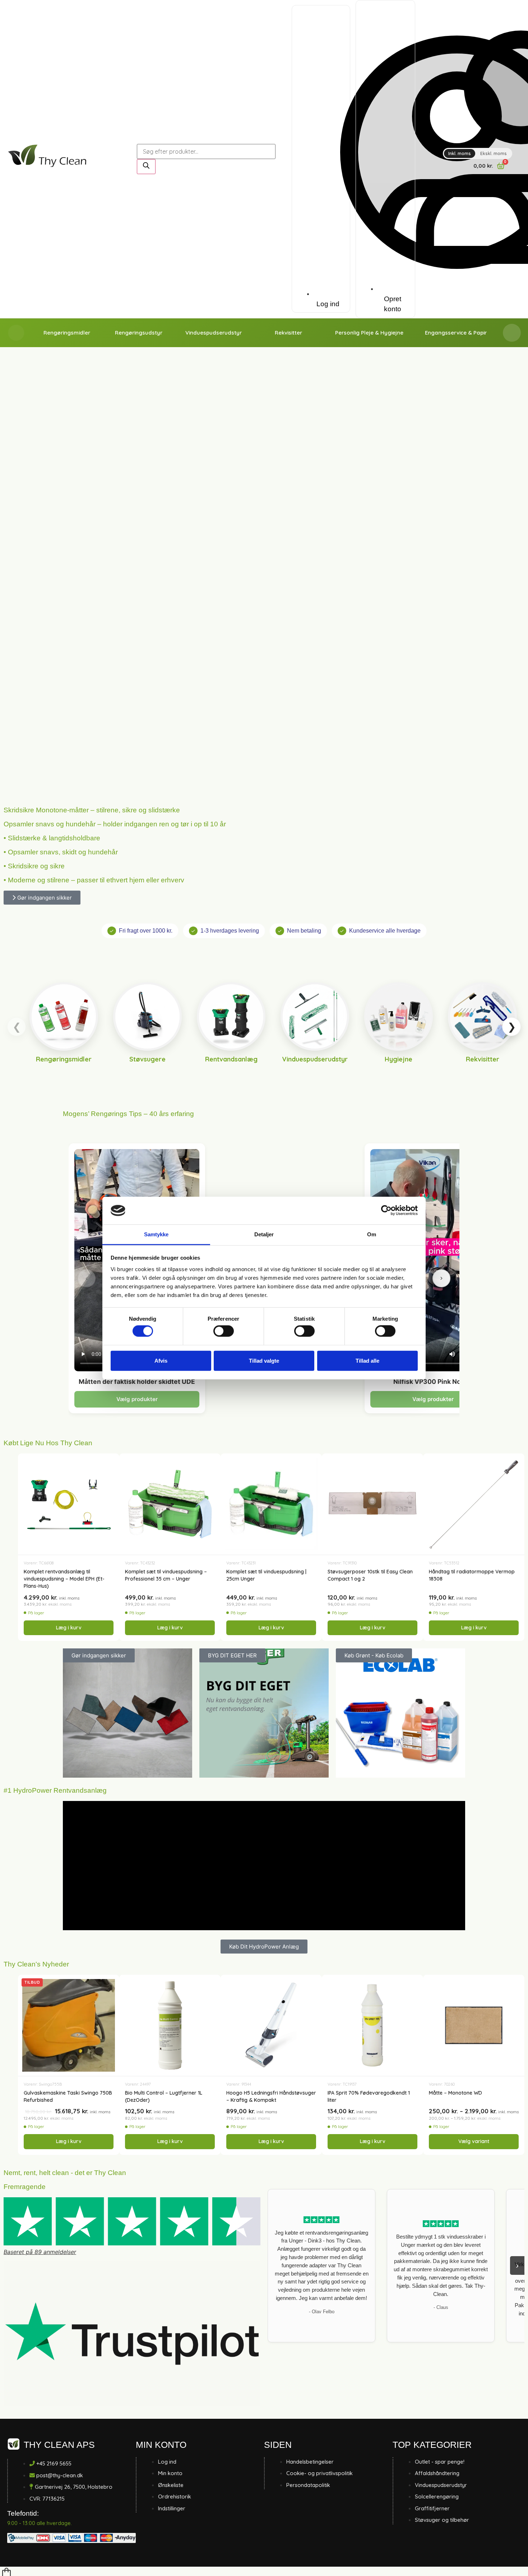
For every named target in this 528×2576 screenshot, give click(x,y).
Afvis (161, 1360)
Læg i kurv (69, 1628)
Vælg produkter (137, 1399)
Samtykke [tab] (156, 1234)
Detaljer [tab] (264, 1234)
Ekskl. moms (494, 153)
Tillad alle (367, 1360)
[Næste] (441, 1278)
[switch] (224, 1331)
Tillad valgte (264, 1360)
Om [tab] (372, 1234)
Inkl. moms (460, 153)
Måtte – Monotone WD (455, 2093)
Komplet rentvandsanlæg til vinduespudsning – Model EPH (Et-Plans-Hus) (64, 1579)
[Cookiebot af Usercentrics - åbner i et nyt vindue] (386, 1210)
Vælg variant (474, 2141)
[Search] (146, 167)
